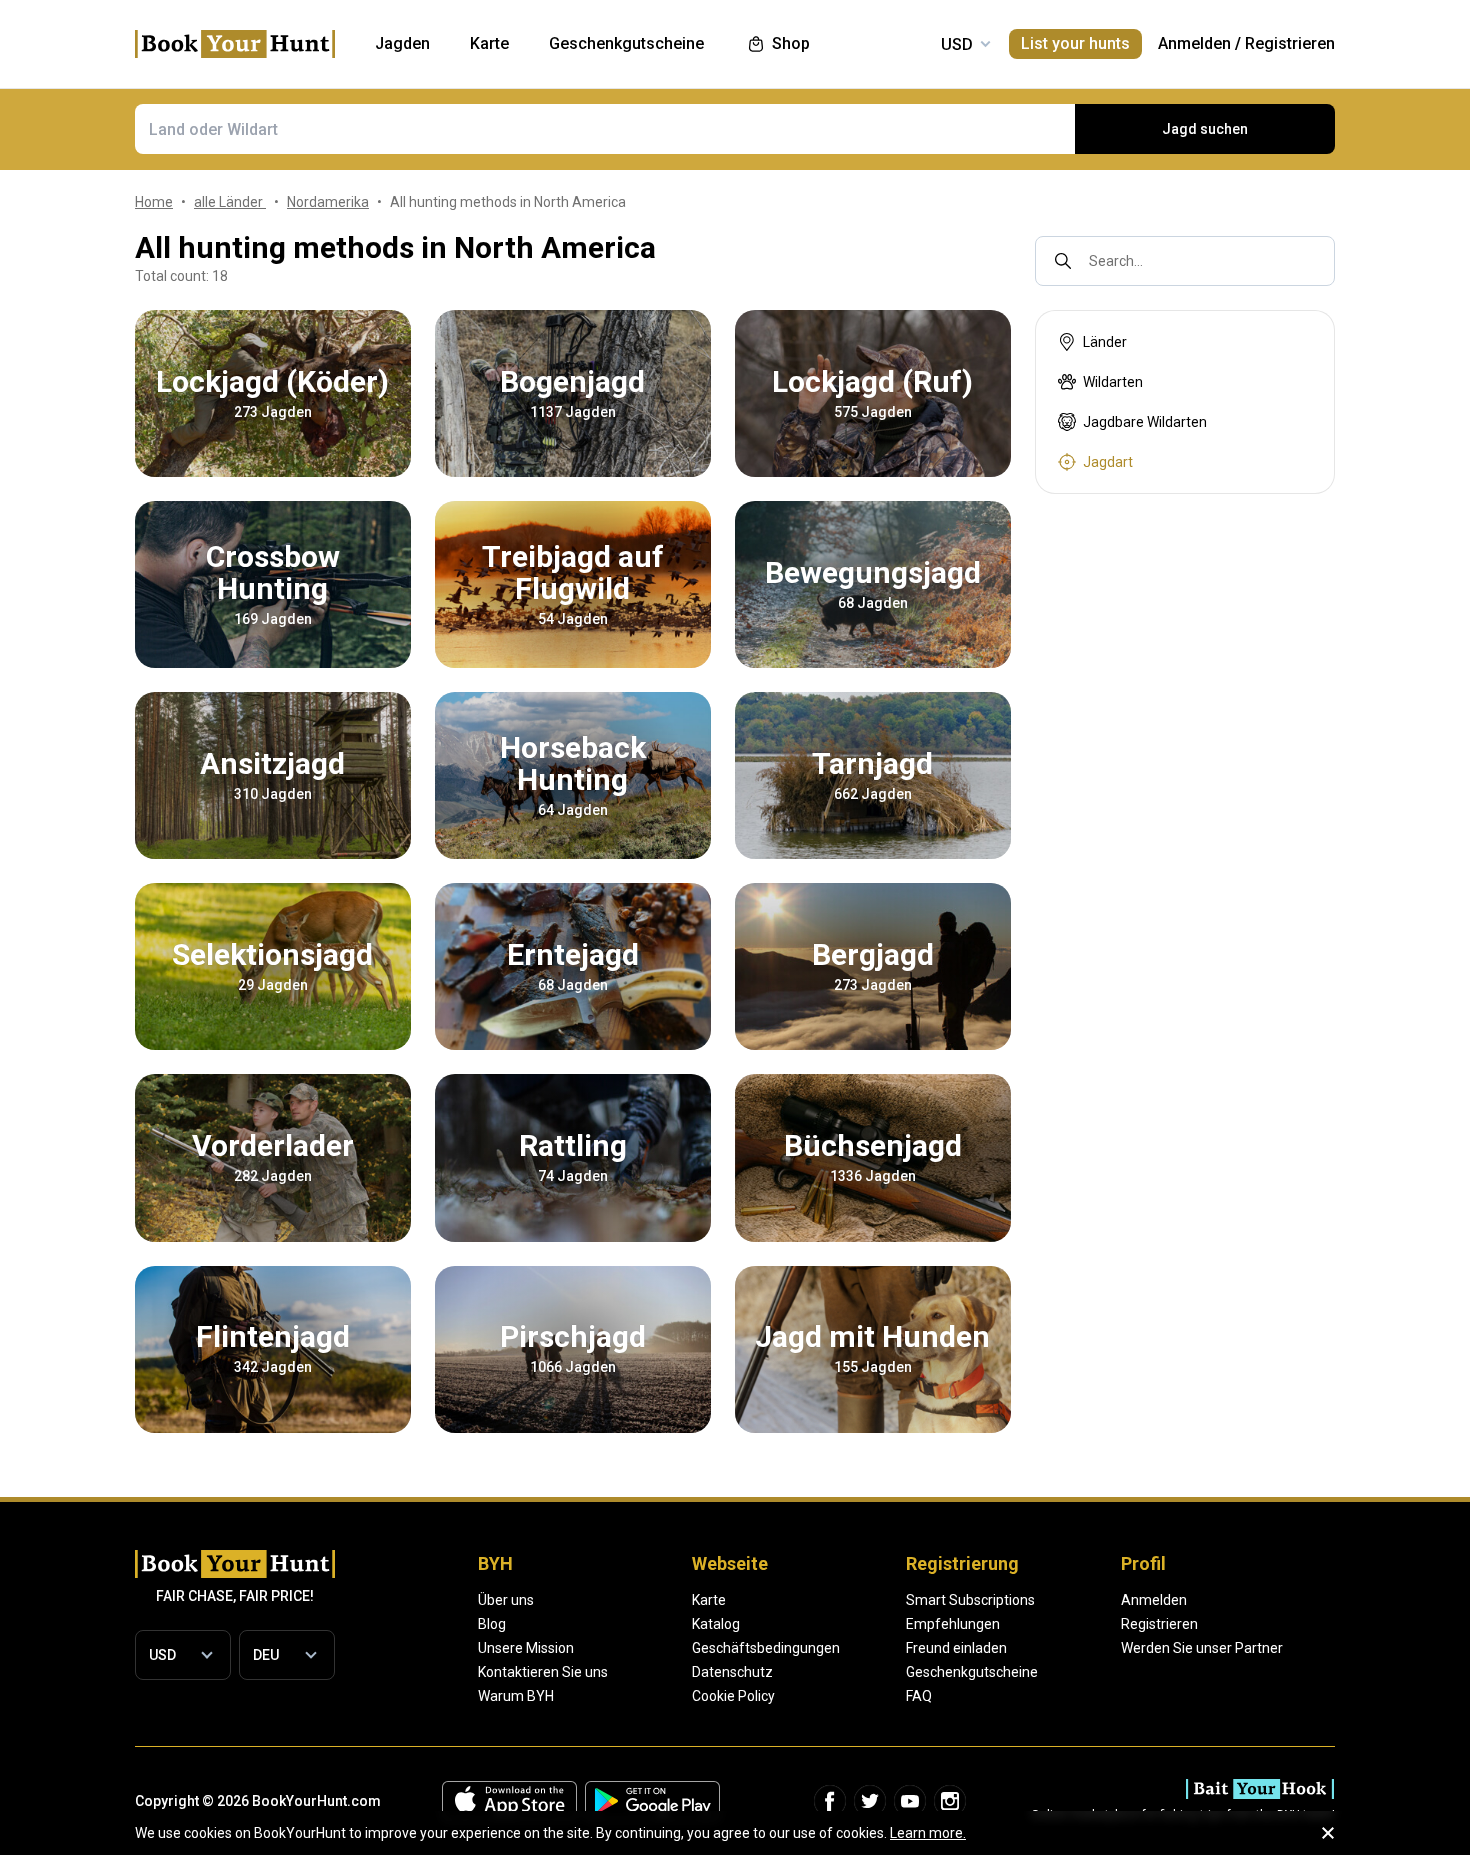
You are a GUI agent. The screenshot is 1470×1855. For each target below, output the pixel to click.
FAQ (919, 1696)
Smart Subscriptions (970, 1600)
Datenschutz (732, 1672)
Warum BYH (516, 1696)
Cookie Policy (733, 1696)
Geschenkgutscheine (972, 1672)
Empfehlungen (953, 1624)
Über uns (506, 1600)
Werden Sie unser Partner (1202, 1648)
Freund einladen (956, 1648)
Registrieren (1290, 43)
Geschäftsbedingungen (766, 1648)
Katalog (716, 1624)
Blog (492, 1624)
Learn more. (928, 1833)
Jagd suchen (1205, 129)
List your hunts (1075, 43)
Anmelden (1194, 43)
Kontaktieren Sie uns (543, 1672)
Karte (709, 1600)
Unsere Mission (526, 1648)
